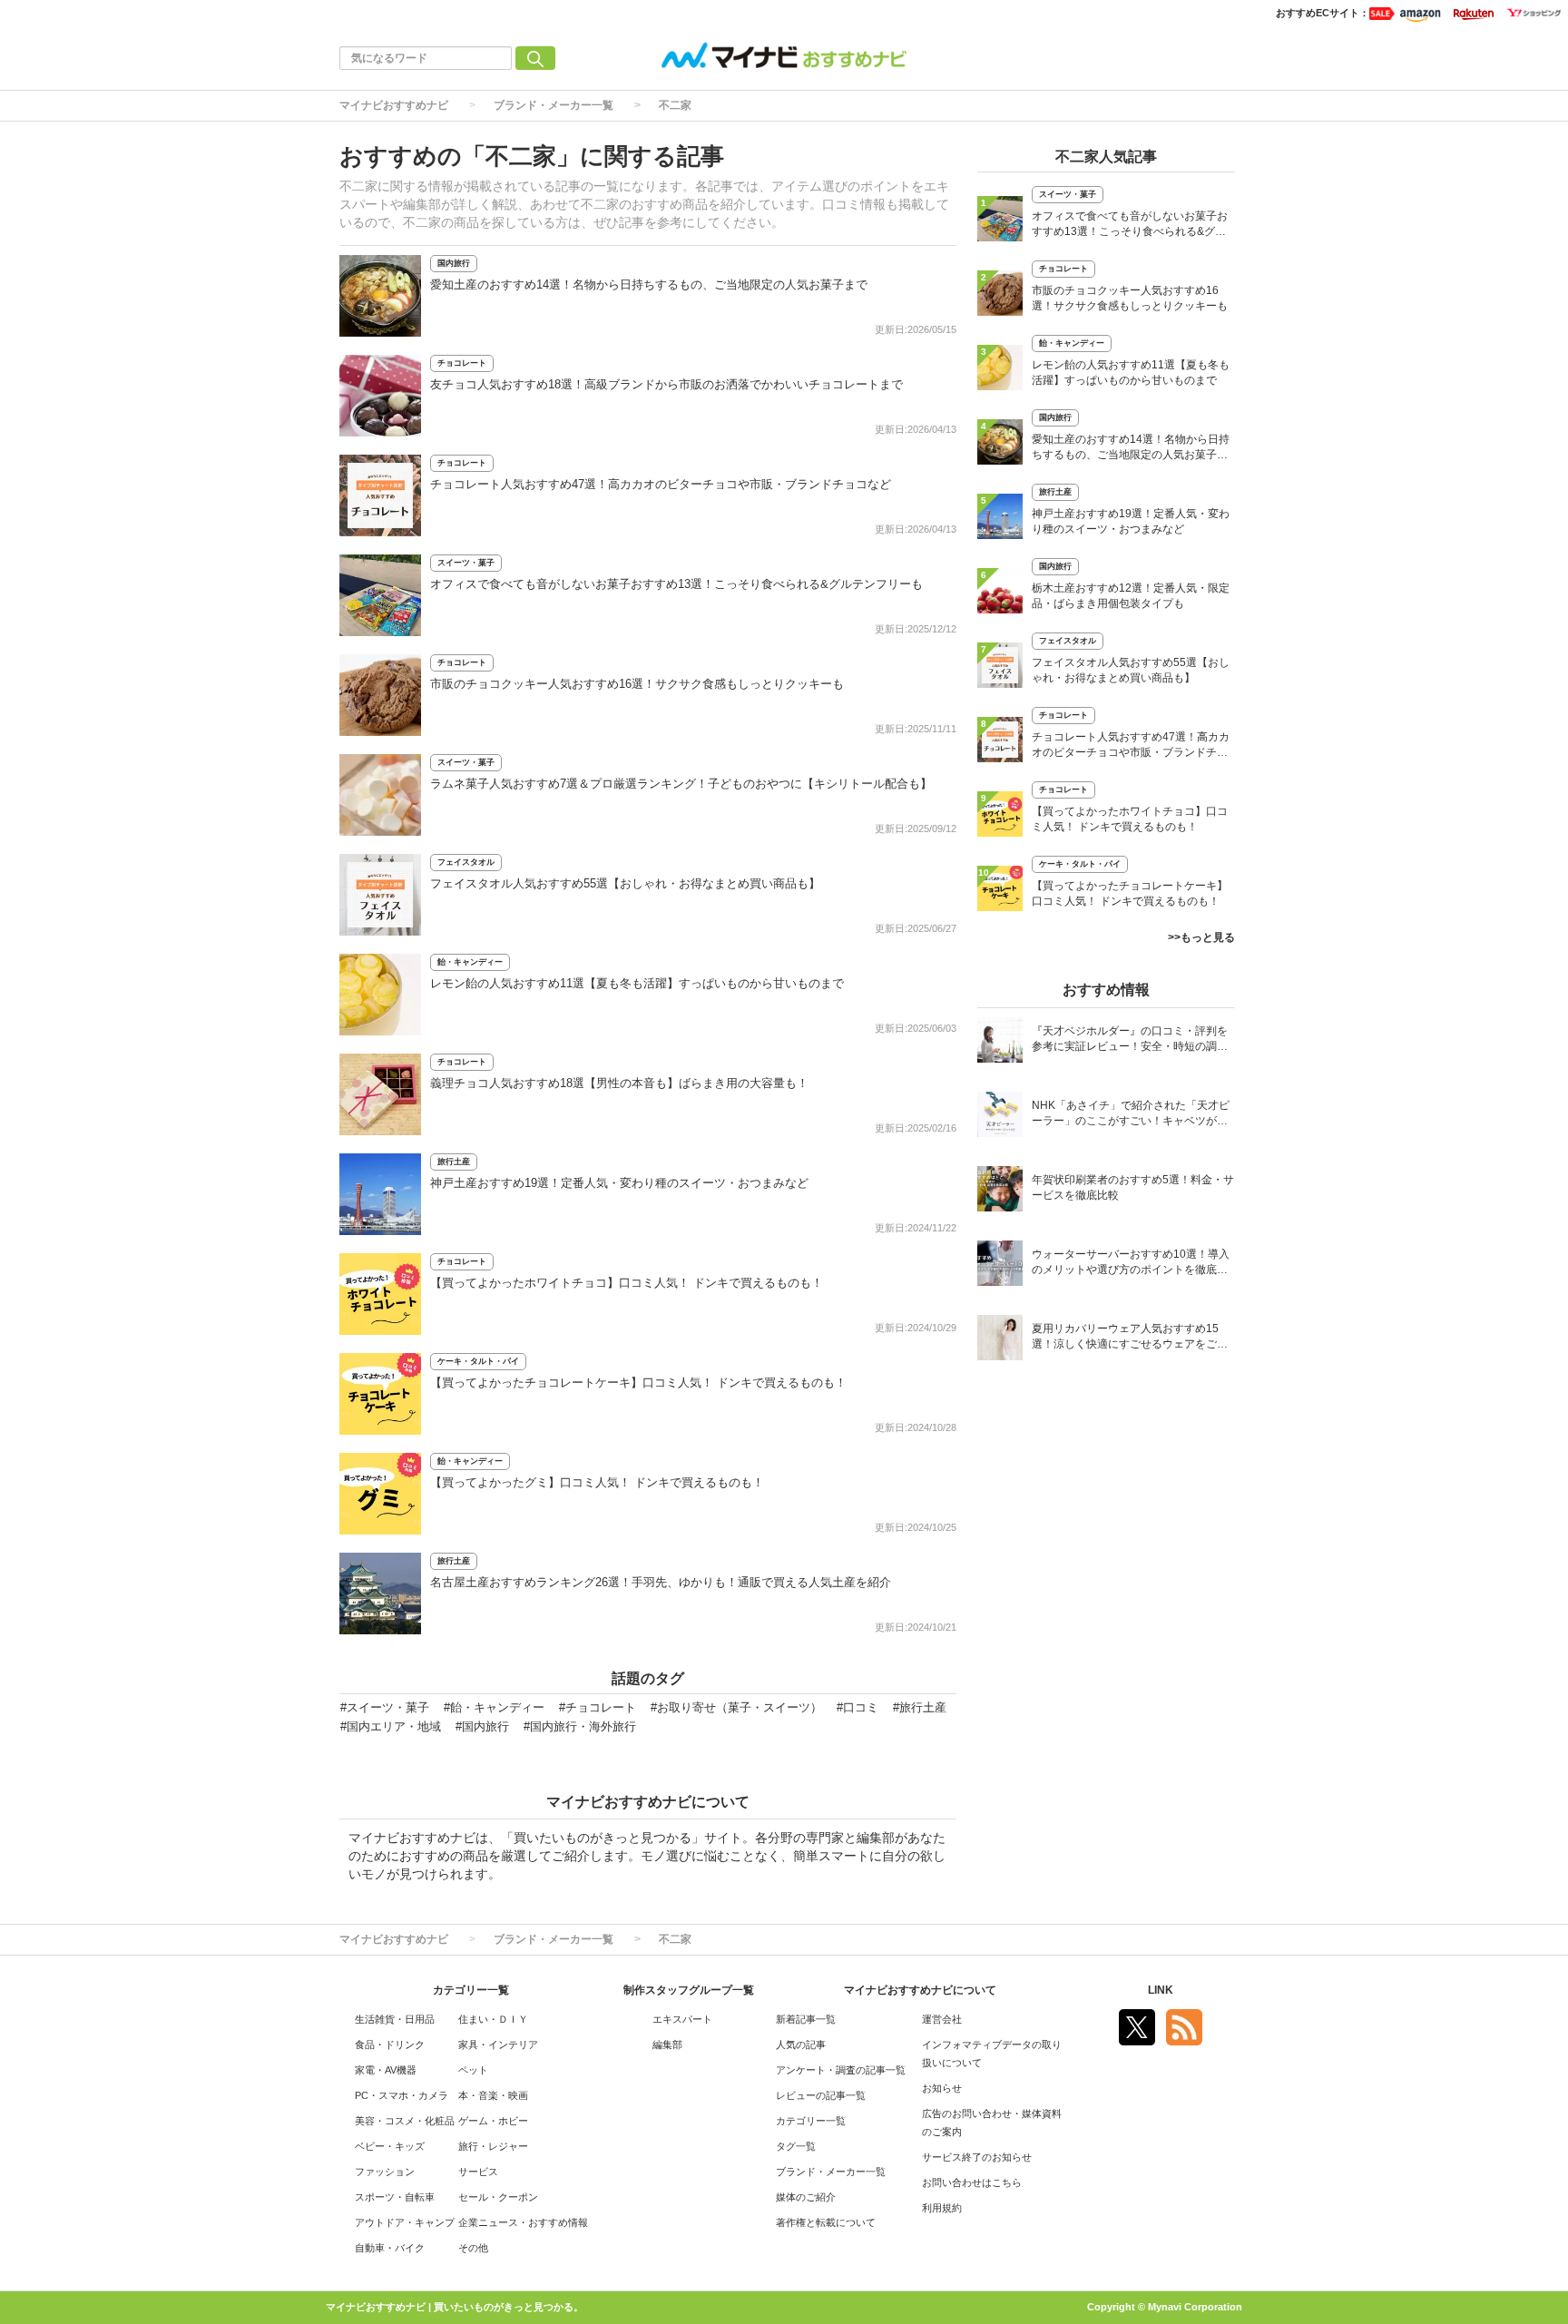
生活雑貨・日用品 (395, 2019)
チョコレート (462, 363)
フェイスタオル (466, 862)
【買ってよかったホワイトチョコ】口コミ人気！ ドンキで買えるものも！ (627, 1283)
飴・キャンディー (470, 962)
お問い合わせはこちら (972, 2182)
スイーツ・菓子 (466, 563)
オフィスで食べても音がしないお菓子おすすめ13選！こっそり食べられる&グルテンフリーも (676, 584)
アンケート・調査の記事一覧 (841, 2070)
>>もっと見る (1201, 937)
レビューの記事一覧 (821, 2095)
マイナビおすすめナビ (394, 105)
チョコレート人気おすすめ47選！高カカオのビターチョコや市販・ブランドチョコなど (661, 484)
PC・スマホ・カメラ (402, 2095)
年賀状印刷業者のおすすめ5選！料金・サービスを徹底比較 (1133, 1187)
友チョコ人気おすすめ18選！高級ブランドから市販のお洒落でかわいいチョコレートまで (666, 384)
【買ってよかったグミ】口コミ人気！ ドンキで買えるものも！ (597, 1482)
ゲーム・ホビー (493, 2121)
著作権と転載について (826, 2222)
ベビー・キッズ (390, 2146)
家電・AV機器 (386, 2070)
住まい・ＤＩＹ (493, 2019)
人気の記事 (801, 2045)
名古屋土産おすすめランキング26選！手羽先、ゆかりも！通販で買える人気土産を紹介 (661, 1582)
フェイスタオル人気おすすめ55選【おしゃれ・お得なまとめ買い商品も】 (625, 883)
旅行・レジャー (493, 2146)
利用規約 (942, 2208)
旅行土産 (454, 1162)
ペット (473, 2070)
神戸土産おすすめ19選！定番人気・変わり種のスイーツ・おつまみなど (619, 1183)
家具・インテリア (498, 2045)
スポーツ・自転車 (395, 2197)
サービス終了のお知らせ (977, 2157)
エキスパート (682, 2019)
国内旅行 (454, 263)
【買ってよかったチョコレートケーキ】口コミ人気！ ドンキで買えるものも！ (638, 1383)
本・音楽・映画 (493, 2095)
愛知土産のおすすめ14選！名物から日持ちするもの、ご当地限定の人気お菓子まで (649, 284)
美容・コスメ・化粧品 (405, 2121)
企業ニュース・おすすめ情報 (523, 2222)
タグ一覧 (796, 2146)
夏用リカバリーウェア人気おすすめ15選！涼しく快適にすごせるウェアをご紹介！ (1130, 1338)
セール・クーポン (498, 2197)
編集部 (667, 2045)
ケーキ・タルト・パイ (478, 1361)
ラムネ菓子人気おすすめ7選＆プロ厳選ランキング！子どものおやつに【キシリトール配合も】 (681, 784)
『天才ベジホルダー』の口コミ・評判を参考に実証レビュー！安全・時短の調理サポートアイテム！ (1130, 1040)
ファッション (385, 2172)
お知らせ (942, 2088)
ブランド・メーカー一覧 (554, 105)
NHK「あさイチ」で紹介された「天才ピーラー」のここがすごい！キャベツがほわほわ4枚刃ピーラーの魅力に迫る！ (1131, 1115)
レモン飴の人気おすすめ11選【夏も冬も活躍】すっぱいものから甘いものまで (637, 983)
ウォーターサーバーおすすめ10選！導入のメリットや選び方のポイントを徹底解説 (1131, 1264)
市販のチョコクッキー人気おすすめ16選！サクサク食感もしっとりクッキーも (637, 684)
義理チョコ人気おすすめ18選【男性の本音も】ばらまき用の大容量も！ (619, 1083)
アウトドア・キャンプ (405, 2222)
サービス (478, 2172)
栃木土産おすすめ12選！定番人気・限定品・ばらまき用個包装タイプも (1131, 596)
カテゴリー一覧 (811, 2121)
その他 (473, 2248)
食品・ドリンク (390, 2045)
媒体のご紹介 (806, 2197)
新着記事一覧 (806, 2019)
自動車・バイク (390, 2248)
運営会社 (942, 2019)
